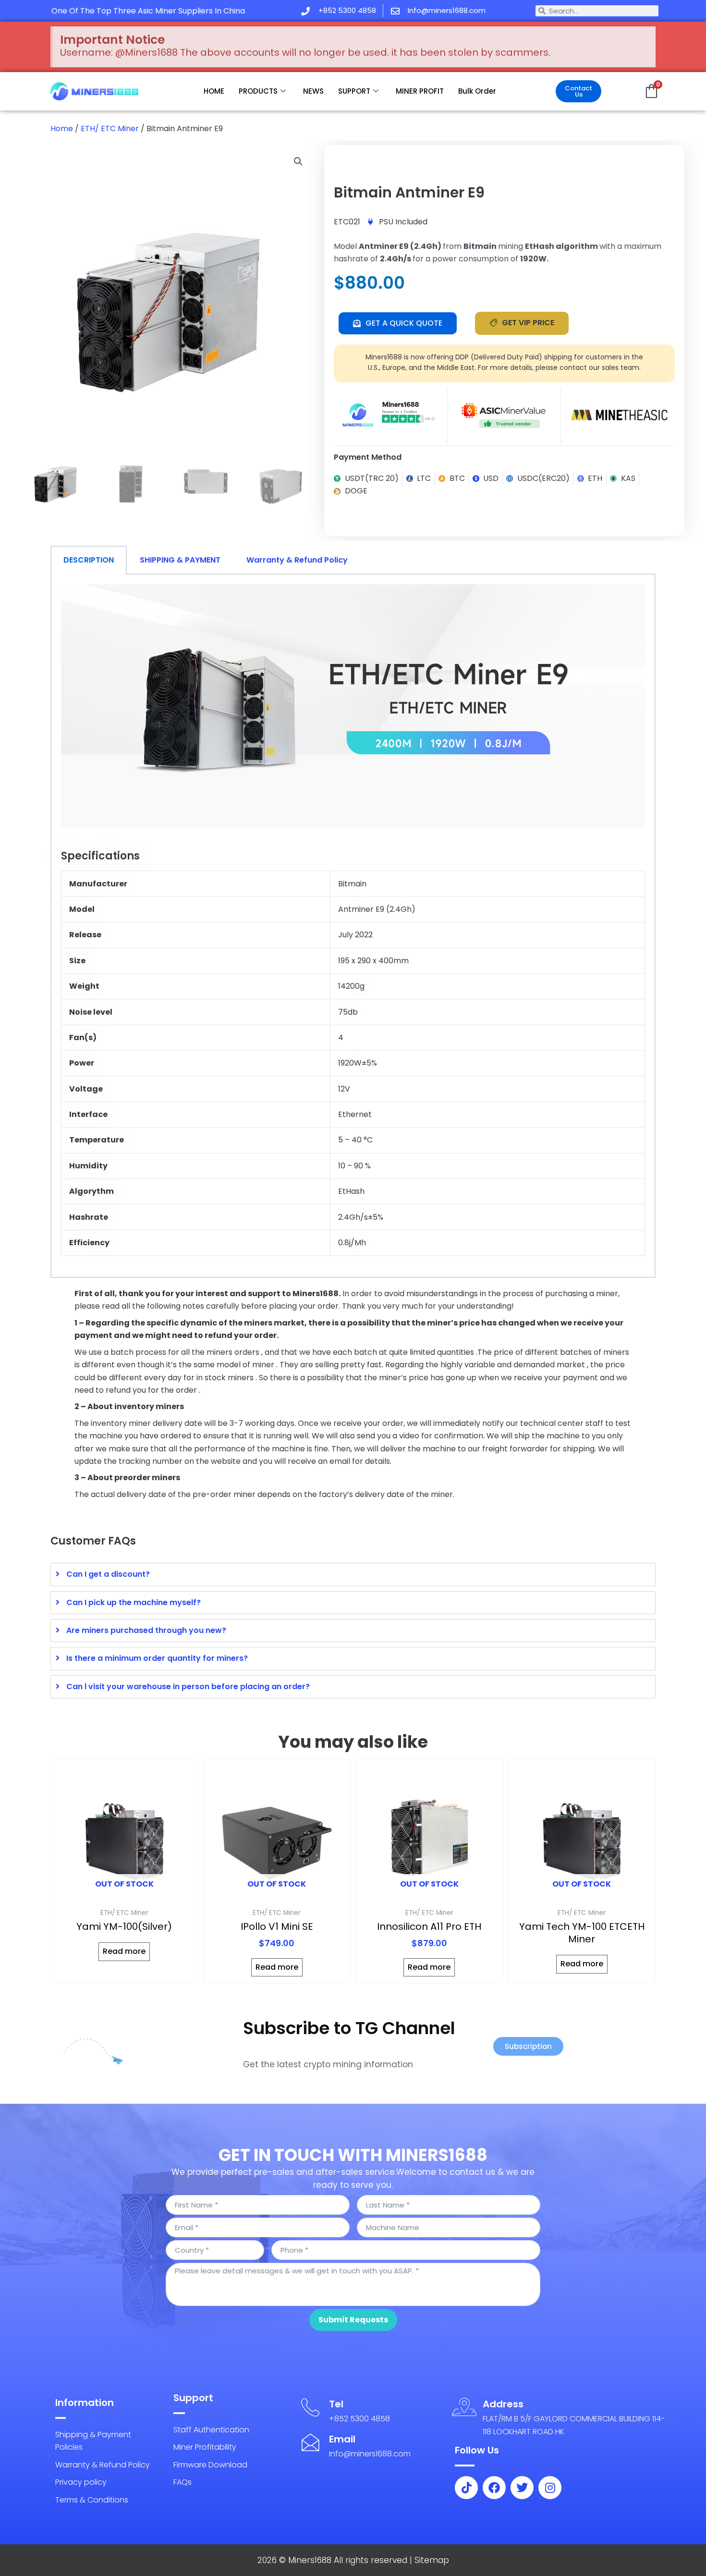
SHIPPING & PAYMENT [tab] (180, 560)
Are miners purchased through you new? (146, 1630)
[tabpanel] (353, 926)
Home (62, 129)
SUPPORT (354, 91)
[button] (298, 161)
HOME (214, 91)
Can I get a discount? (108, 1574)
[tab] (353, 1574)
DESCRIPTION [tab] (89, 560)
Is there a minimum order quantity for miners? (157, 1658)
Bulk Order (477, 91)
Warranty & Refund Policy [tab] (297, 560)
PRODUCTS (258, 91)
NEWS (313, 91)
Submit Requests (353, 2320)
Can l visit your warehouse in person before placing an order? (188, 1687)
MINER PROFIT (420, 91)
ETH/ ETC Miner (110, 129)
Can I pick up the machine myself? (134, 1602)
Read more (124, 1951)
